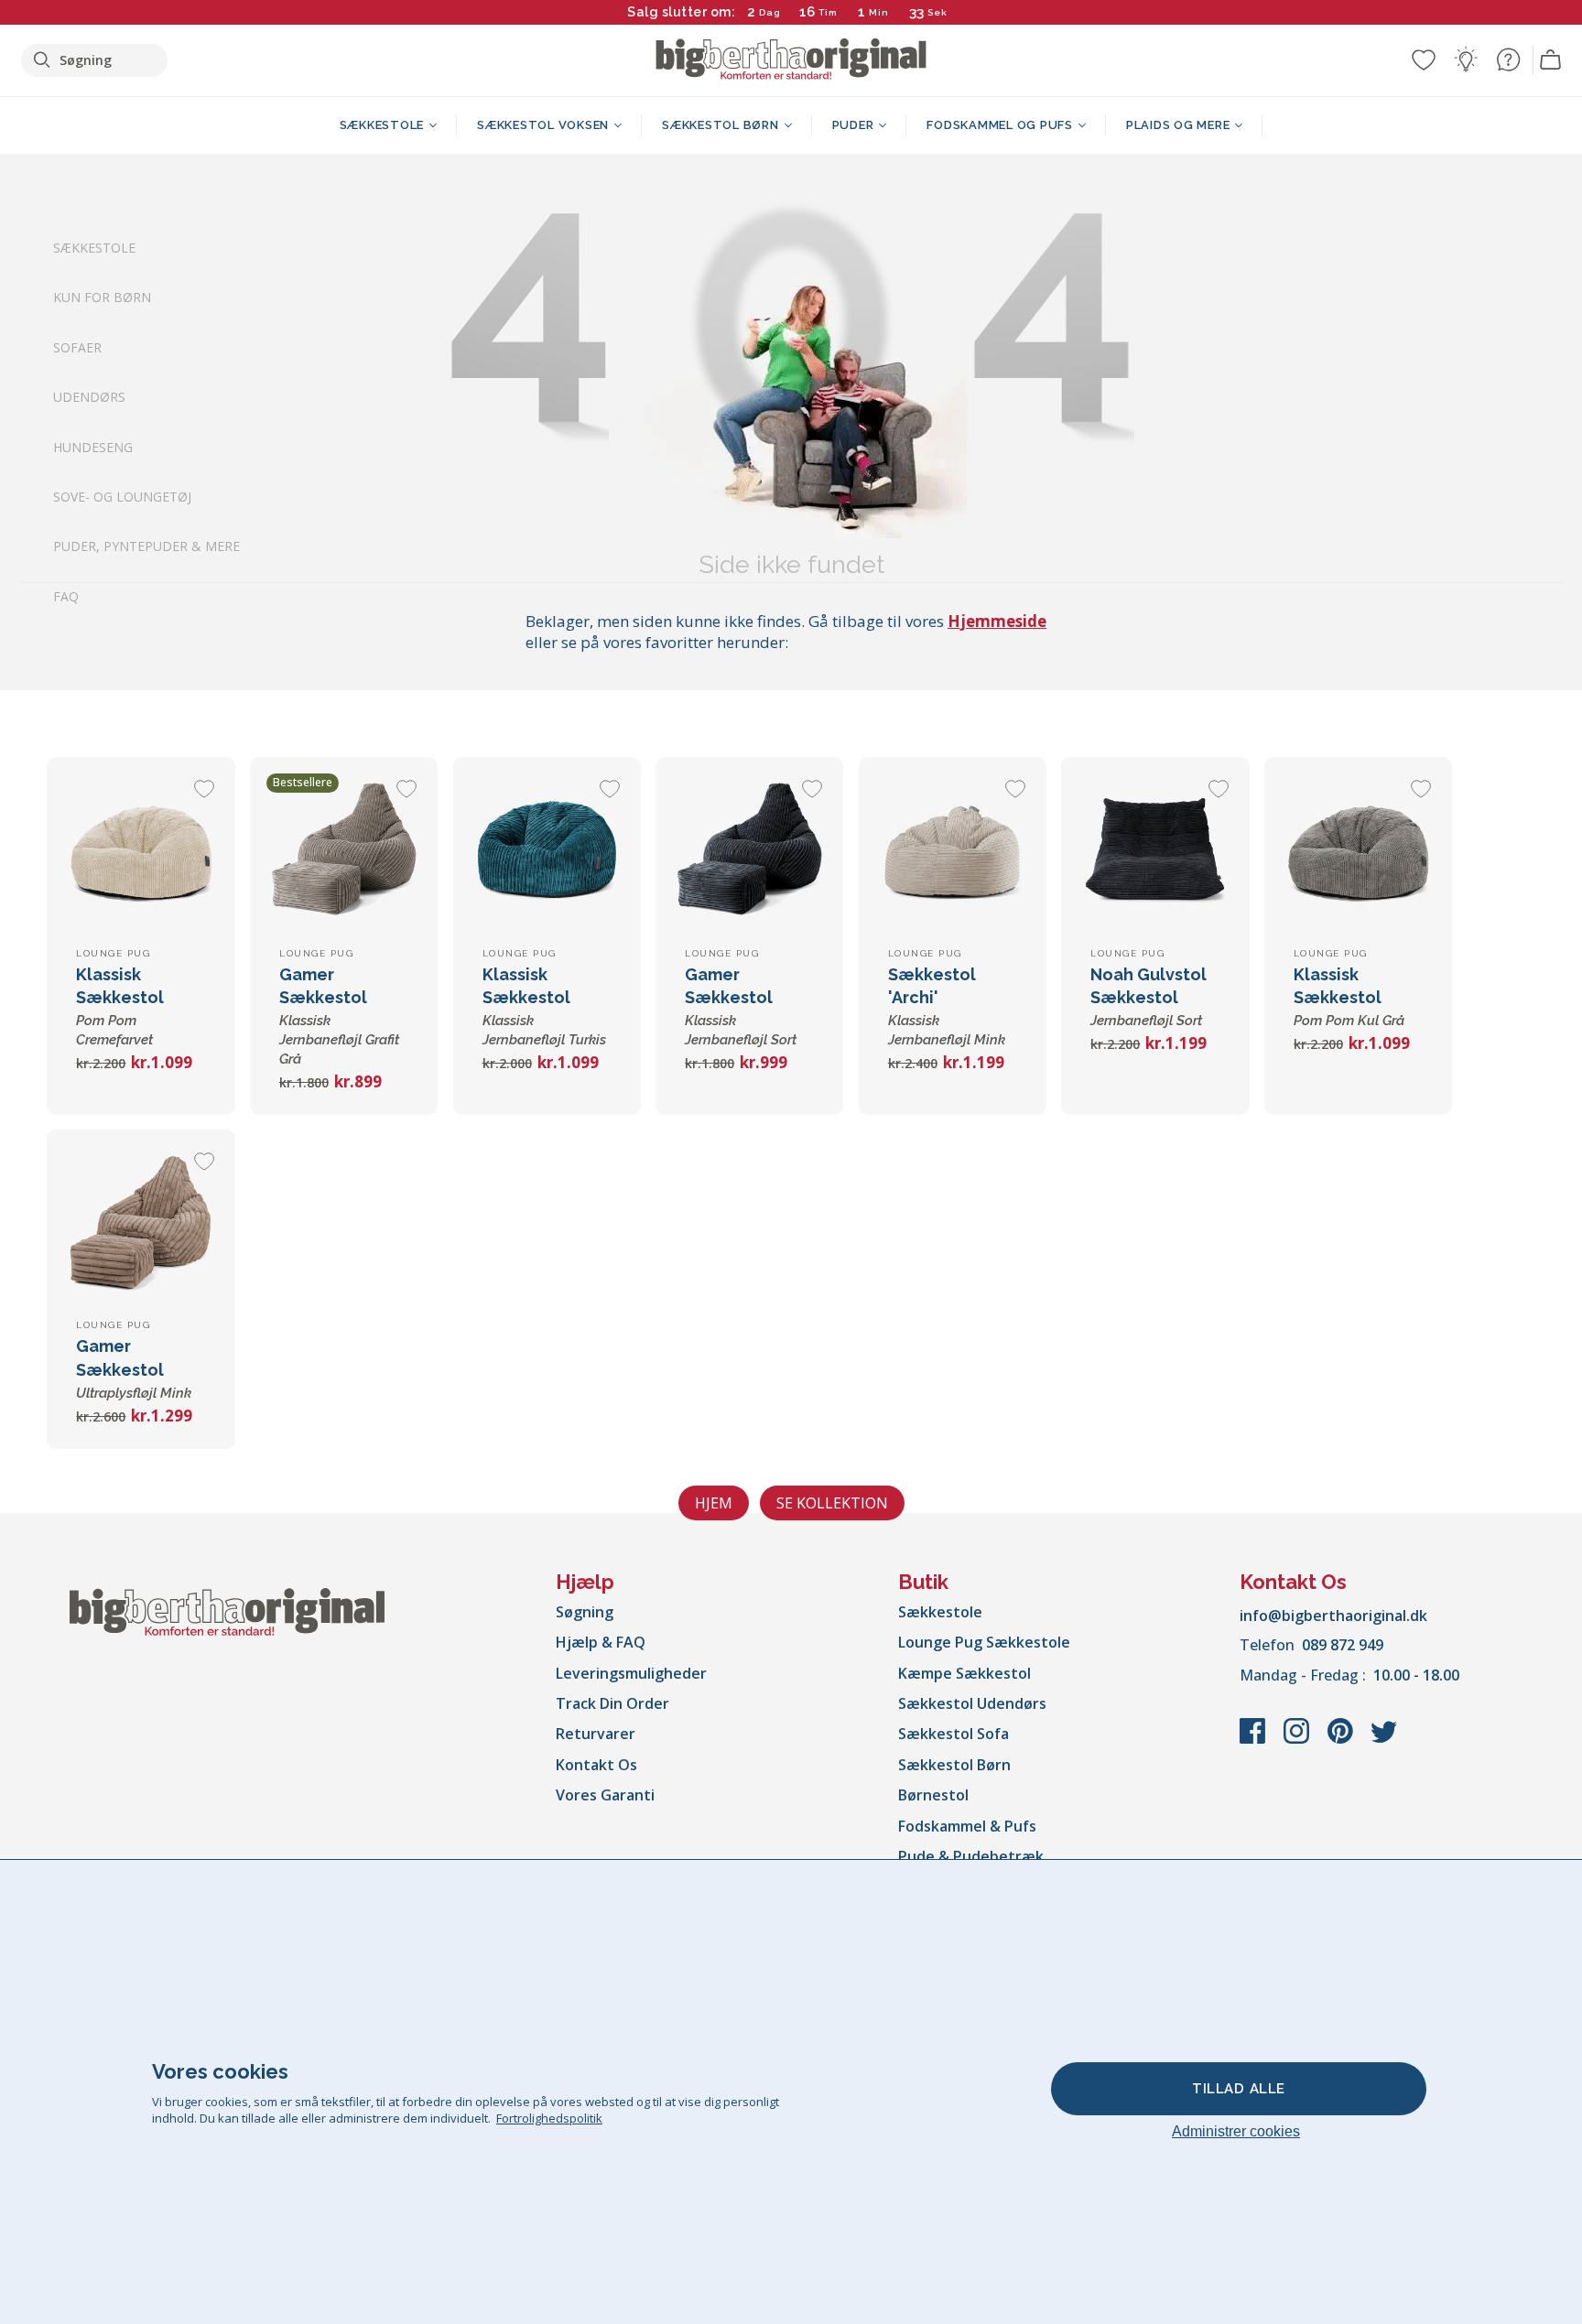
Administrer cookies (1236, 2131)
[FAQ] (1508, 59)
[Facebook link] (1254, 1740)
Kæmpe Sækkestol (964, 1673)
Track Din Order (612, 1703)
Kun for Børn (102, 298)
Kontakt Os (596, 1765)
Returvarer (596, 1734)
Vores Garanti (605, 1795)
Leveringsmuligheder (631, 1673)
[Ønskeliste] (1424, 59)
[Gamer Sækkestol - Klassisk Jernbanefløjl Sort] (749, 851)
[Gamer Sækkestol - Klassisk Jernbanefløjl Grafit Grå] (344, 851)
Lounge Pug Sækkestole (984, 1642)
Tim (828, 12)
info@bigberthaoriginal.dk (1333, 1616)
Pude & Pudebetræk (971, 1856)
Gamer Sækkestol (339, 1016)
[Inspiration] (1466, 59)
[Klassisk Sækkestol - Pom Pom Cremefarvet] (141, 851)
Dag (770, 12)
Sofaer (77, 347)
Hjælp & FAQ (601, 1642)
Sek (938, 12)
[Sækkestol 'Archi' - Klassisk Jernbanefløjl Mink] (953, 851)
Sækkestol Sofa (954, 1734)
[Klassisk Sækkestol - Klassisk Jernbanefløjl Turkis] (547, 851)
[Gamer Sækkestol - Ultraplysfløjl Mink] (141, 1223)
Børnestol (933, 1795)
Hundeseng (93, 447)
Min (879, 12)
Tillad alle (1239, 2089)
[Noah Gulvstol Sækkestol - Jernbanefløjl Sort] (1155, 851)
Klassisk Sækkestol (1349, 997)
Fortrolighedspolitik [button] (549, 2118)
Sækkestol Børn (954, 1765)
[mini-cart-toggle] (1551, 60)
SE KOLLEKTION (832, 1503)
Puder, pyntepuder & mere (146, 547)
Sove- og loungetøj (122, 497)
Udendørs (89, 398)
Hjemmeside (997, 621)
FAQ (66, 596)
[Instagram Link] (1298, 1740)
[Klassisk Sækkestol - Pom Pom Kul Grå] (1358, 851)
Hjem (714, 1503)
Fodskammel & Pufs (967, 1826)
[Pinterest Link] (1342, 1740)
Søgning (585, 1612)
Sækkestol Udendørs (972, 1703)
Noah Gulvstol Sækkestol (1149, 997)
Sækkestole (94, 248)
